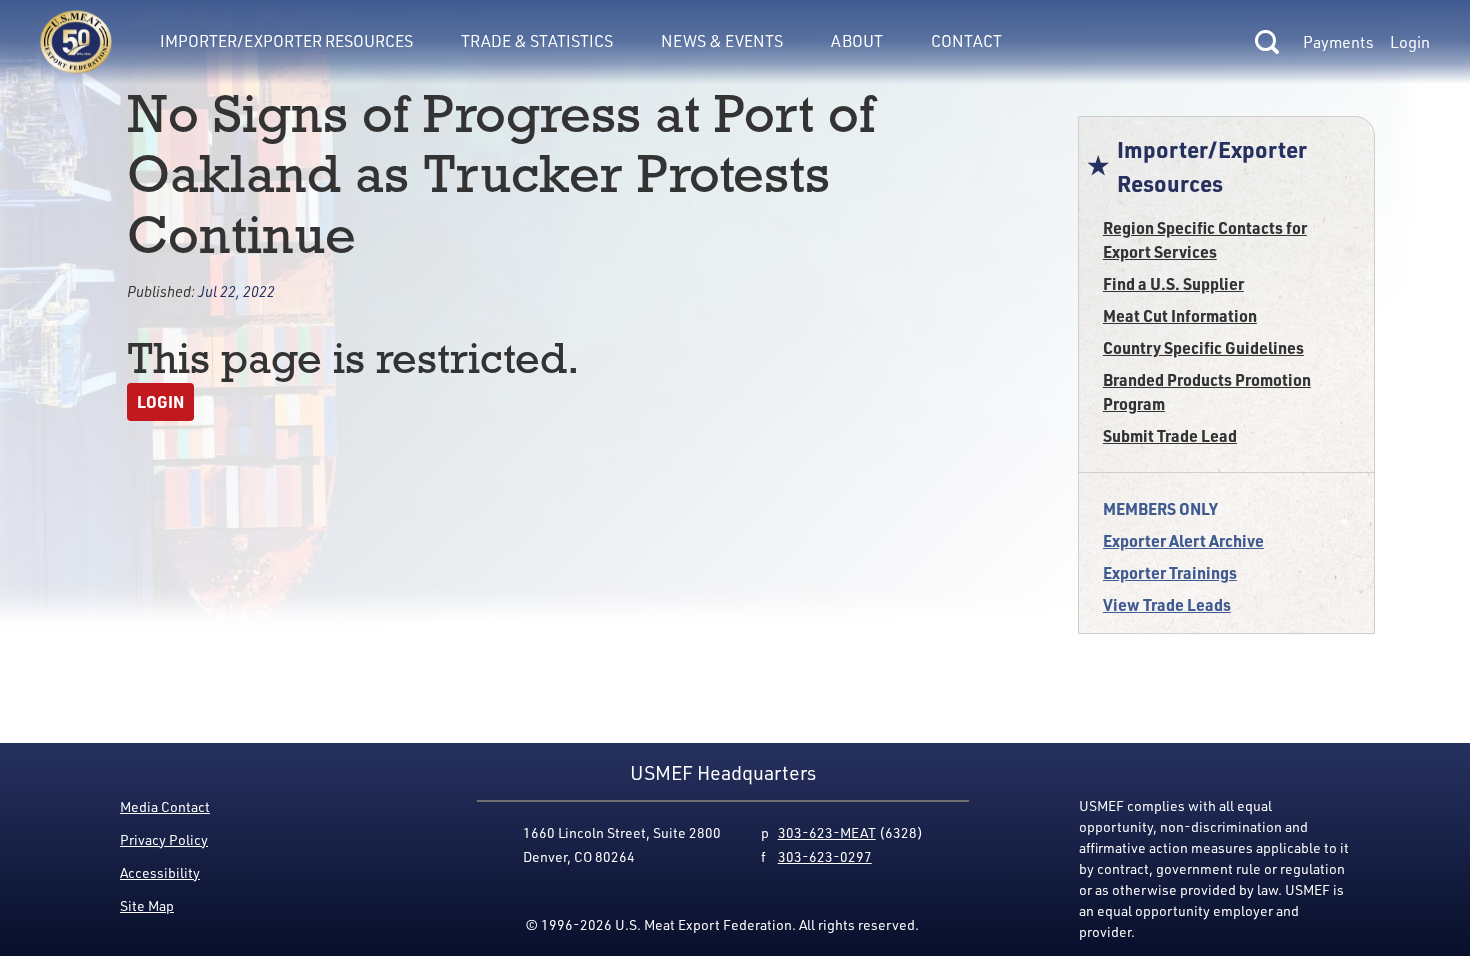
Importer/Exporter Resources (286, 41)
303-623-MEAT (827, 832)
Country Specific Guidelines (1203, 347)
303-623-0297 (825, 856)
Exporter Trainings (1170, 572)
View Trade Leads (1167, 604)
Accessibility (160, 872)
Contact (966, 41)
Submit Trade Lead (1170, 435)
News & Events (722, 41)
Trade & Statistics (537, 41)
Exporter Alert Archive (1183, 540)
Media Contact (165, 806)
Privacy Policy (164, 839)
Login (1410, 42)
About (857, 41)
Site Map (147, 905)
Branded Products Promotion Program (1207, 391)
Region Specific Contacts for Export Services (1205, 239)
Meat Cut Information (1180, 315)
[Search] (1267, 42)
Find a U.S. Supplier (1173, 283)
